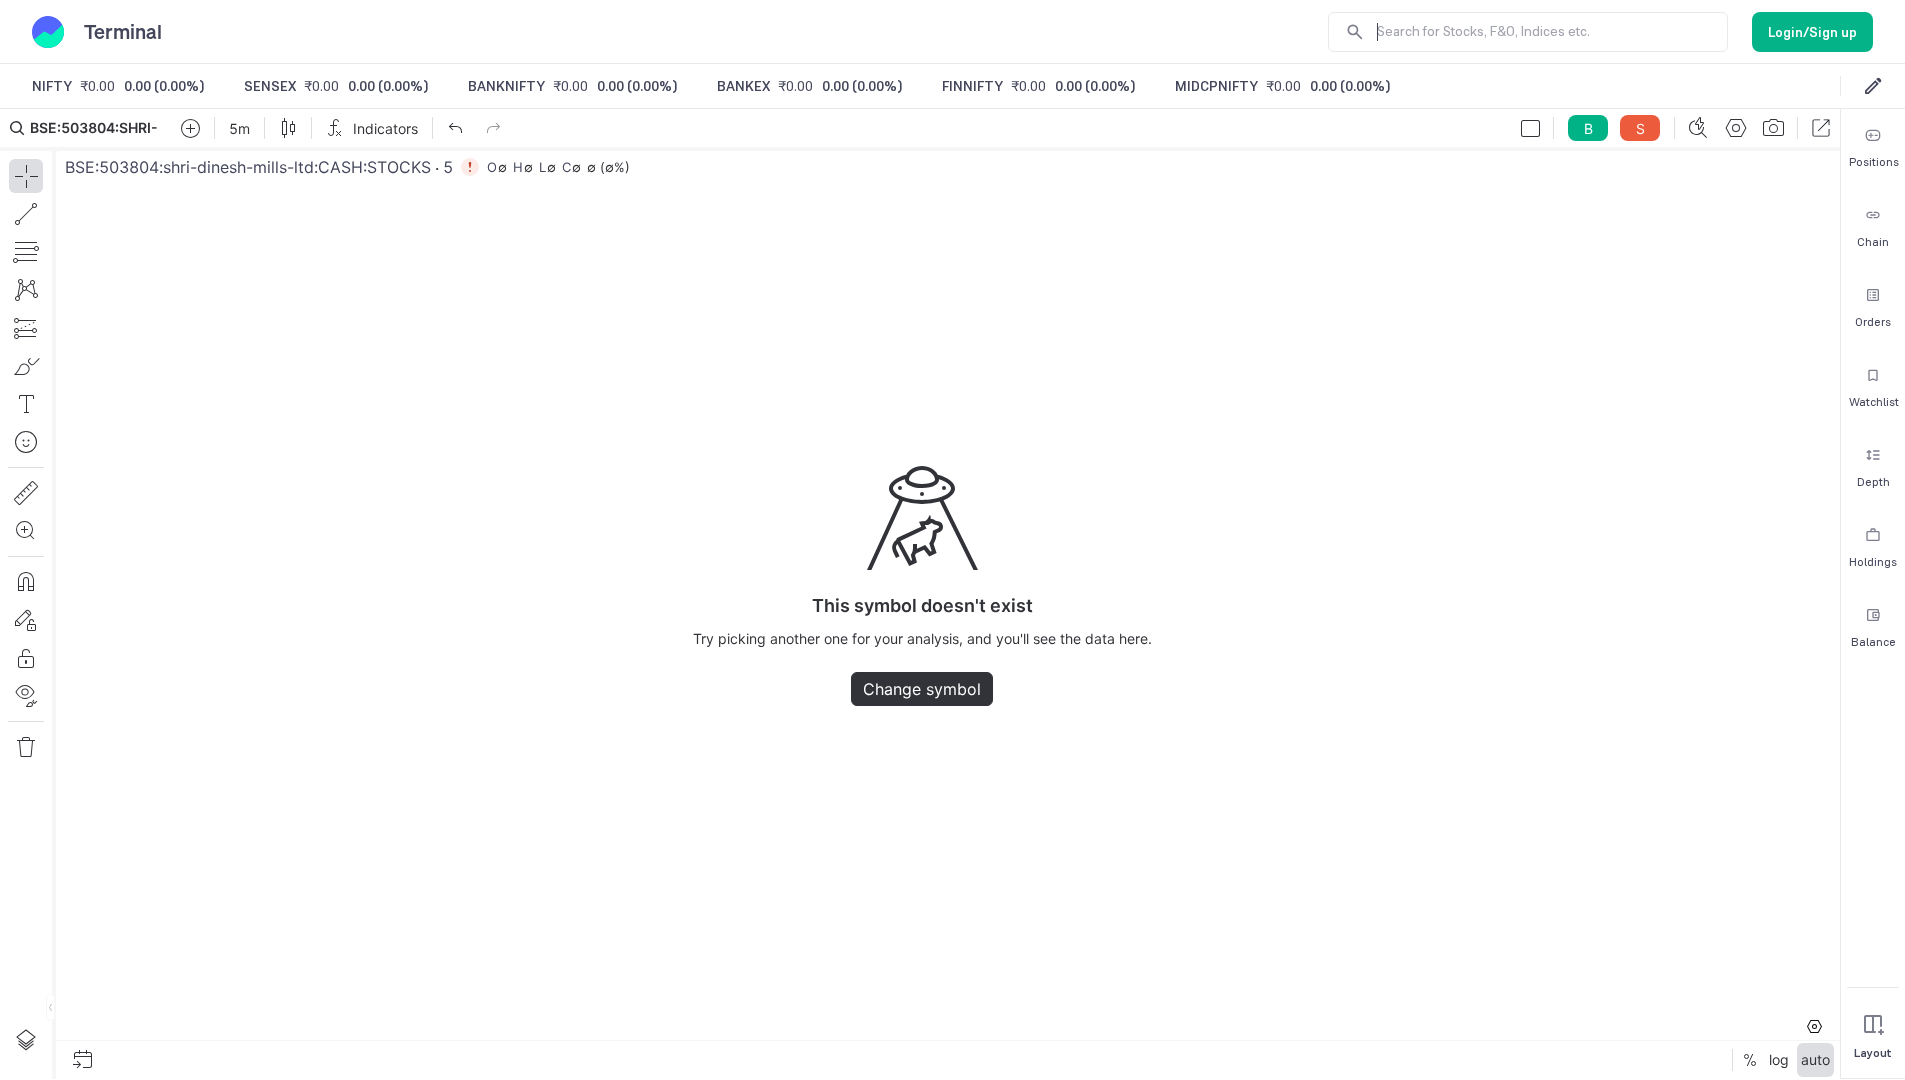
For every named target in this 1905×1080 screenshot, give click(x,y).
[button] (920, 594)
